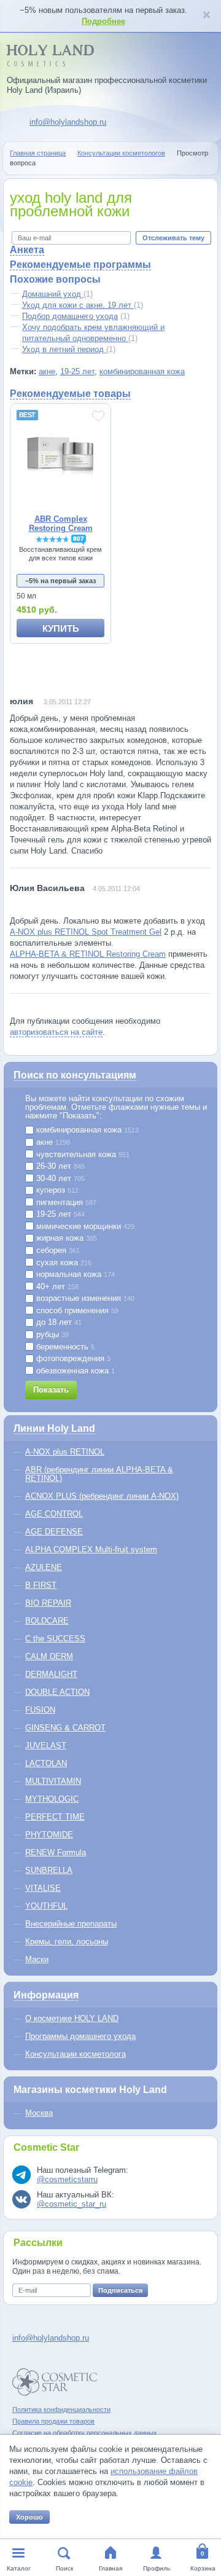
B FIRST (41, 1585)
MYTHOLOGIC (52, 1799)
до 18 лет (58, 1322)
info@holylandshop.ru (68, 122)
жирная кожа (65, 1238)
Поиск (64, 2568)
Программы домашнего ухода (80, 2036)
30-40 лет (59, 1179)
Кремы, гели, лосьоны (67, 1942)
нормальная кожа (74, 1274)
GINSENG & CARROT (65, 1728)
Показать (51, 1390)
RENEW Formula (56, 1852)
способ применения (76, 1311)
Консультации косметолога (76, 2054)
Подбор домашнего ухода (70, 316)
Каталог (19, 2568)
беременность (64, 1347)
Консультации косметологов (121, 153)
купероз (56, 1190)
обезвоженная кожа (74, 1371)
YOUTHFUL (46, 1906)
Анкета (27, 250)
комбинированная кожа (142, 371)
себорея (57, 1251)
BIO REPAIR (48, 1603)
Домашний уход (53, 294)
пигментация (65, 1203)
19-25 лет (77, 371)
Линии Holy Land (54, 1428)
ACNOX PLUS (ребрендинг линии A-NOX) (102, 1496)
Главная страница (38, 153)
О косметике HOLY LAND (72, 2018)
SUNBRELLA (49, 1870)
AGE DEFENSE (54, 1532)
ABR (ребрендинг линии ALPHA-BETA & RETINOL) (99, 1474)
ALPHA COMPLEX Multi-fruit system (91, 1549)
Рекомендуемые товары (70, 394)
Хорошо (29, 2517)
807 (79, 539)
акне (47, 371)
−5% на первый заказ (60, 581)
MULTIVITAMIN (53, 1781)
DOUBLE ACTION (57, 1692)
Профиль (157, 2568)
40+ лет (56, 1287)
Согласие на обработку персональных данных (85, 2433)
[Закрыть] (206, 16)
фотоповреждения (72, 1359)
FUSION (40, 1710)
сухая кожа (63, 1263)
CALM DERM (49, 1656)
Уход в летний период (64, 349)
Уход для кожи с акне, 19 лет (78, 305)
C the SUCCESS (55, 1639)
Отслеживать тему (173, 238)
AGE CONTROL (54, 1514)
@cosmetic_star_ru (72, 2204)
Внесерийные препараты (71, 1924)
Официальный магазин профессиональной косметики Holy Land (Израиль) (107, 85)
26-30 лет (59, 1166)
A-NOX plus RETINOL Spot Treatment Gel (86, 932)
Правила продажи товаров (53, 2421)
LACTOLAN (46, 1763)
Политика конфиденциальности (61, 2409)
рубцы (51, 1335)
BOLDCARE (47, 1621)
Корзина (203, 2568)
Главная (110, 2568)
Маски (37, 1959)
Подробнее (103, 21)
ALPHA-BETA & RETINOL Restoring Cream (88, 954)
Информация (46, 1995)
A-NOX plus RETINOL (65, 1452)
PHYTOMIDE (49, 1835)
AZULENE (44, 1567)
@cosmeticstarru (67, 2179)
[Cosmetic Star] (55, 2382)
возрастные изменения (84, 1298)
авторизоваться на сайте (56, 1032)
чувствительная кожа (82, 1155)
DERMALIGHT (51, 1674)
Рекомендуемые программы (80, 265)
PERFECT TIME (55, 1817)
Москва (39, 2113)
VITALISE (43, 1888)
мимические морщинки (84, 1227)
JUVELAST (46, 1745)
